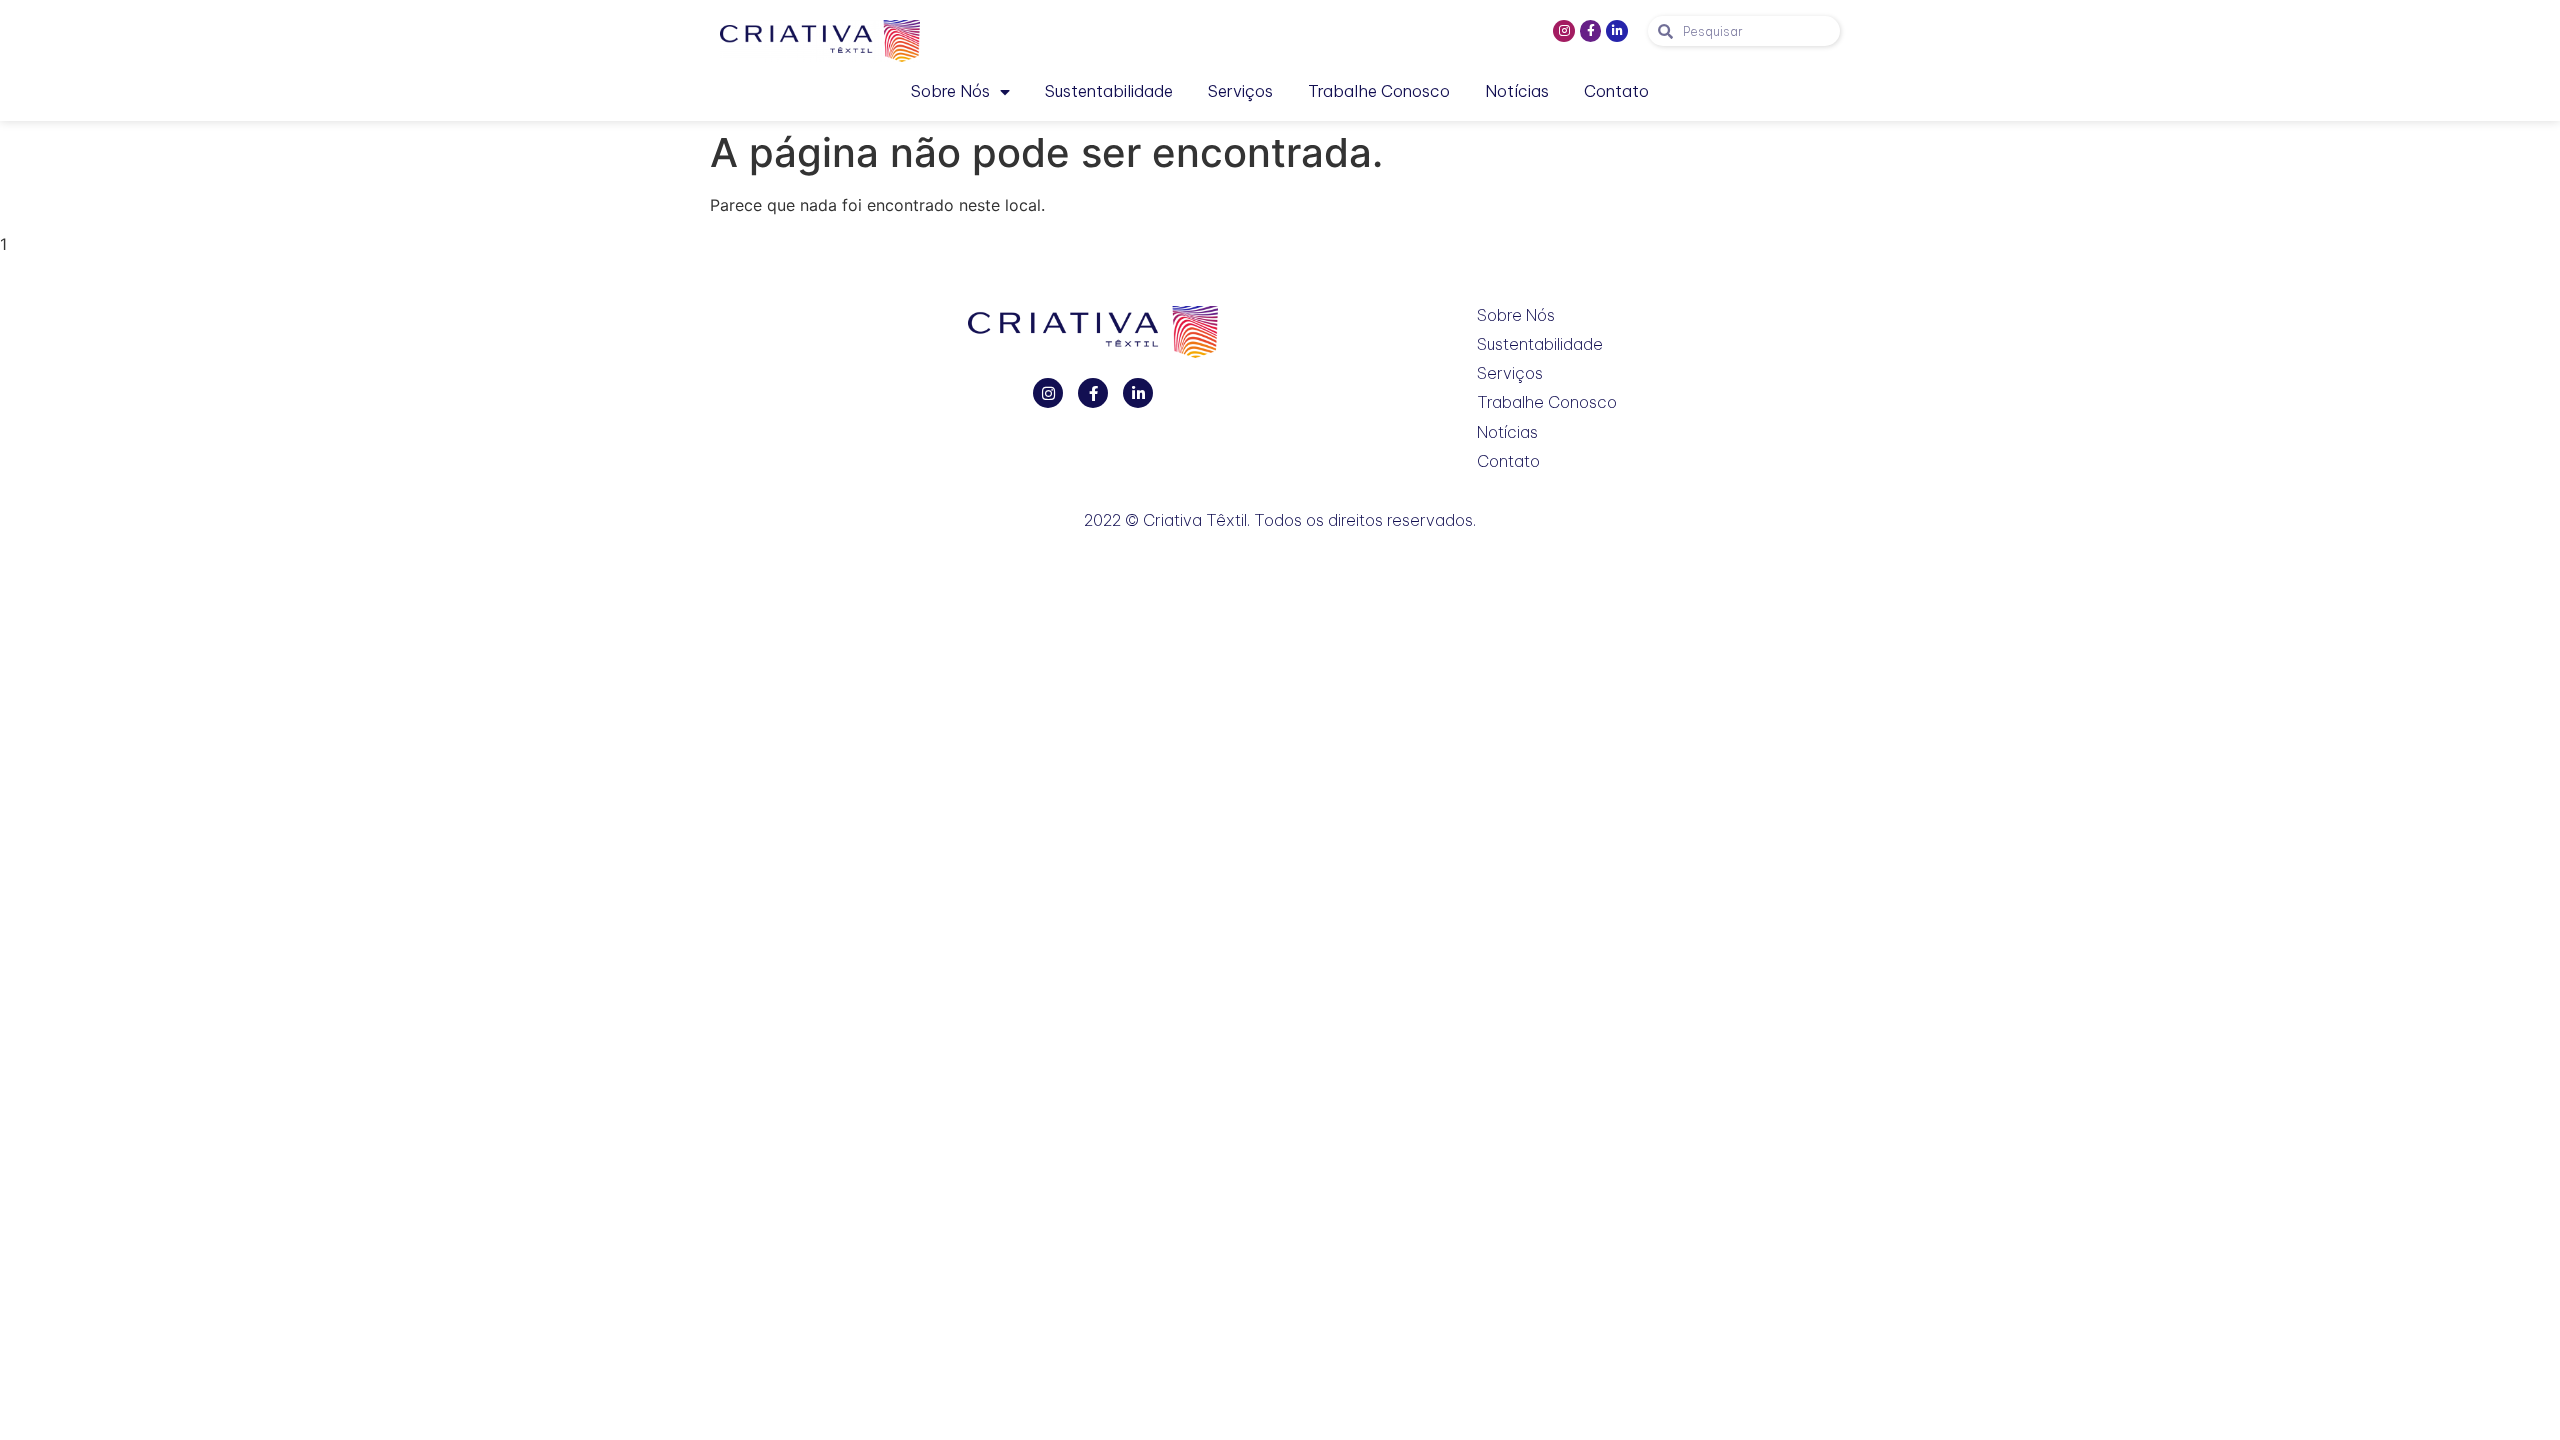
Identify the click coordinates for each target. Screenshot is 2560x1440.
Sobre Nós (950, 91)
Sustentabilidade (1109, 91)
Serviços (1240, 91)
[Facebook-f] (1591, 31)
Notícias (1517, 91)
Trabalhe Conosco (1379, 91)
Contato (1616, 91)
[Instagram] (1564, 31)
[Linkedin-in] (1617, 31)
